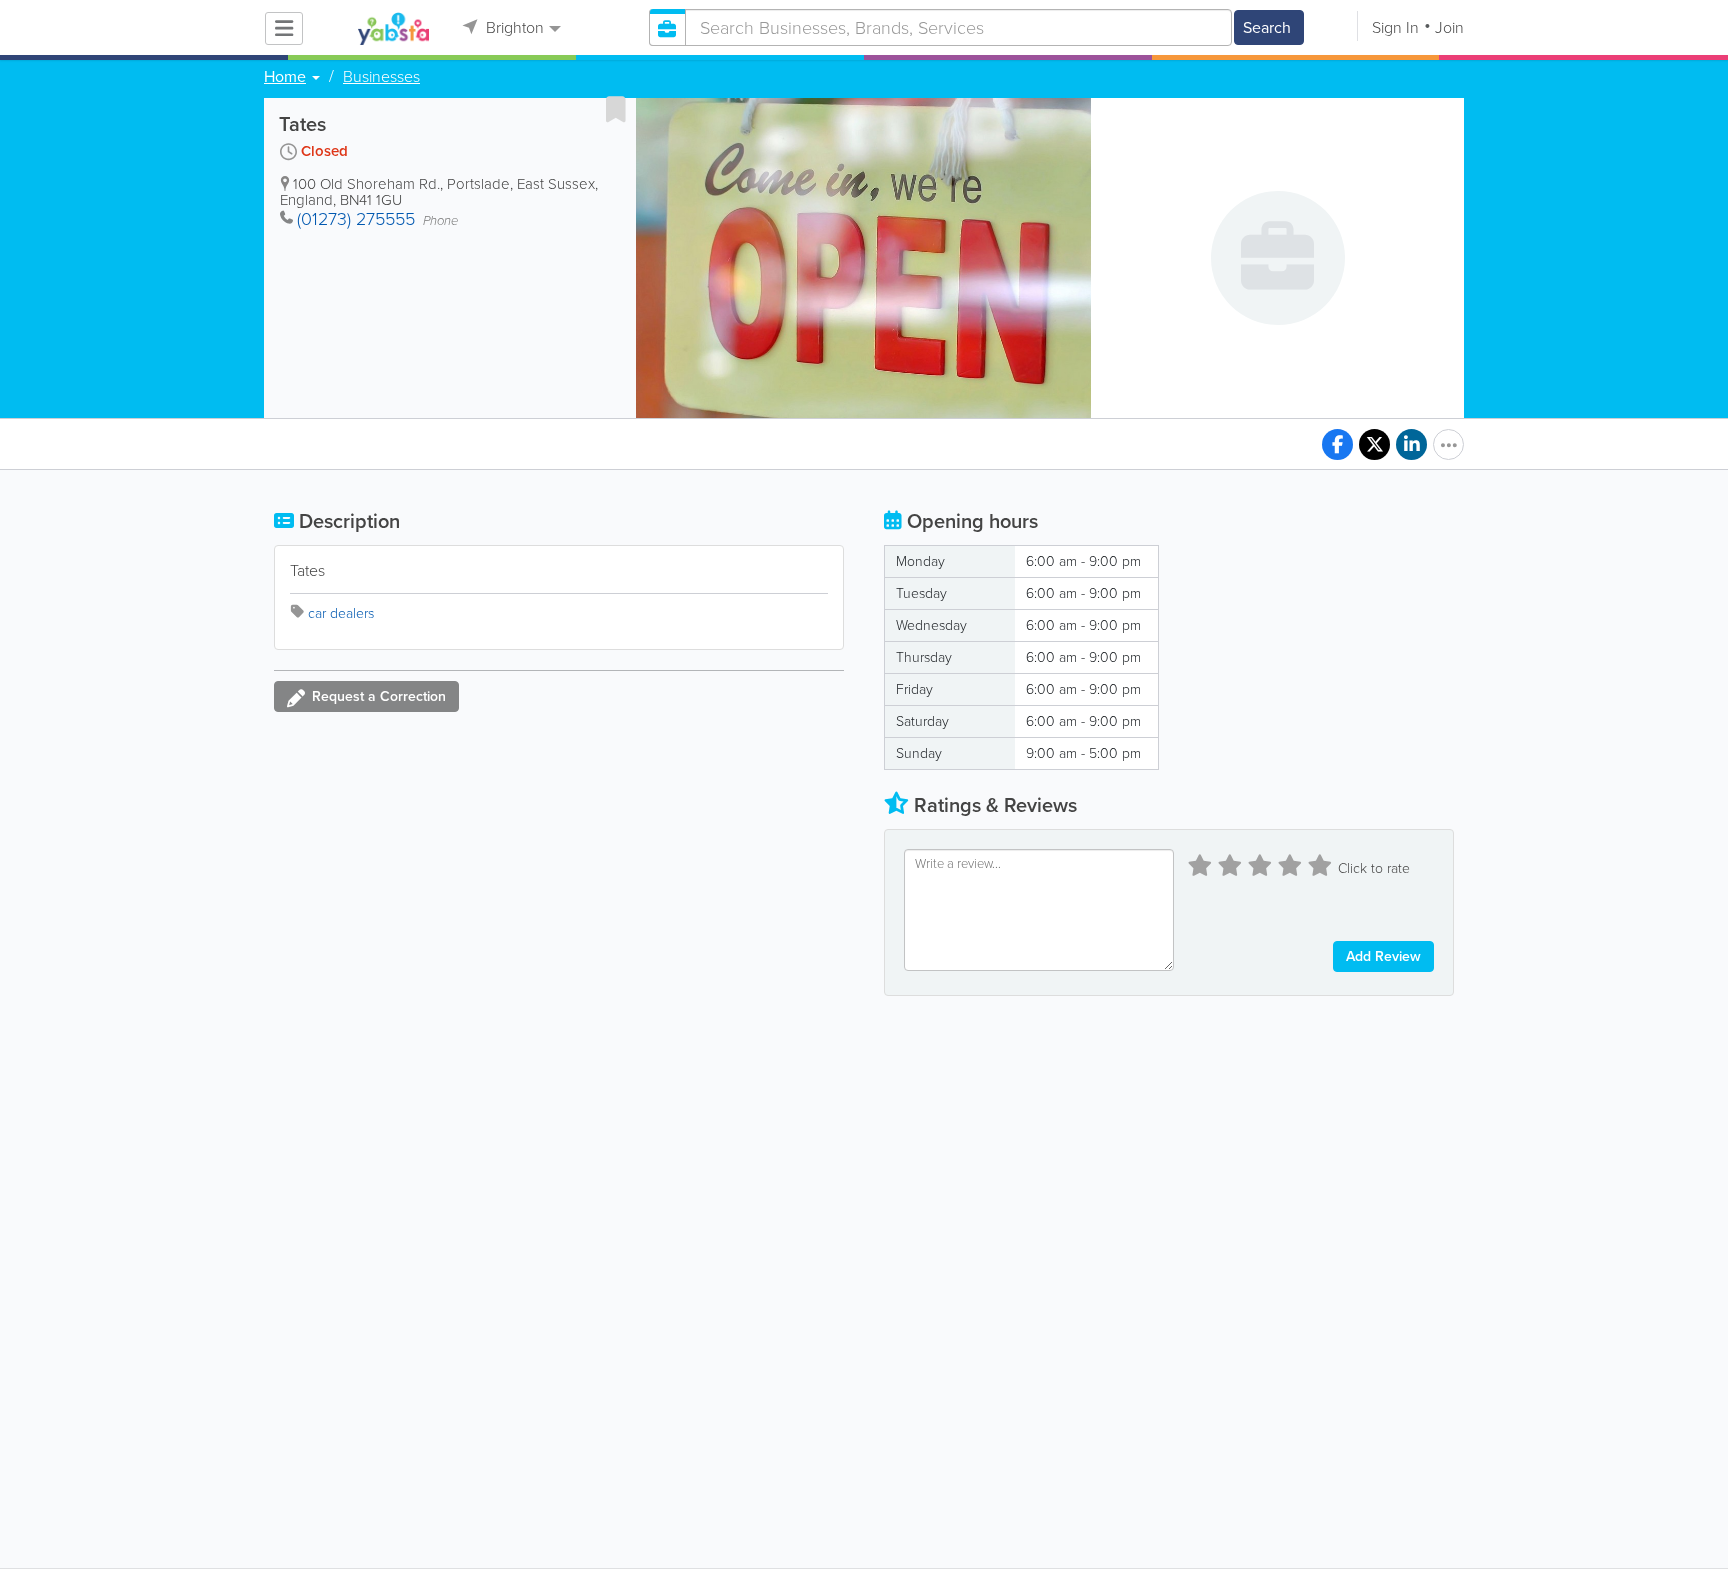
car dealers (341, 613)
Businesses (381, 77)
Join (1449, 27)
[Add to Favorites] (616, 109)
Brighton (513, 27)
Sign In (1395, 27)
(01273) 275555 (356, 219)
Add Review (1383, 956)
